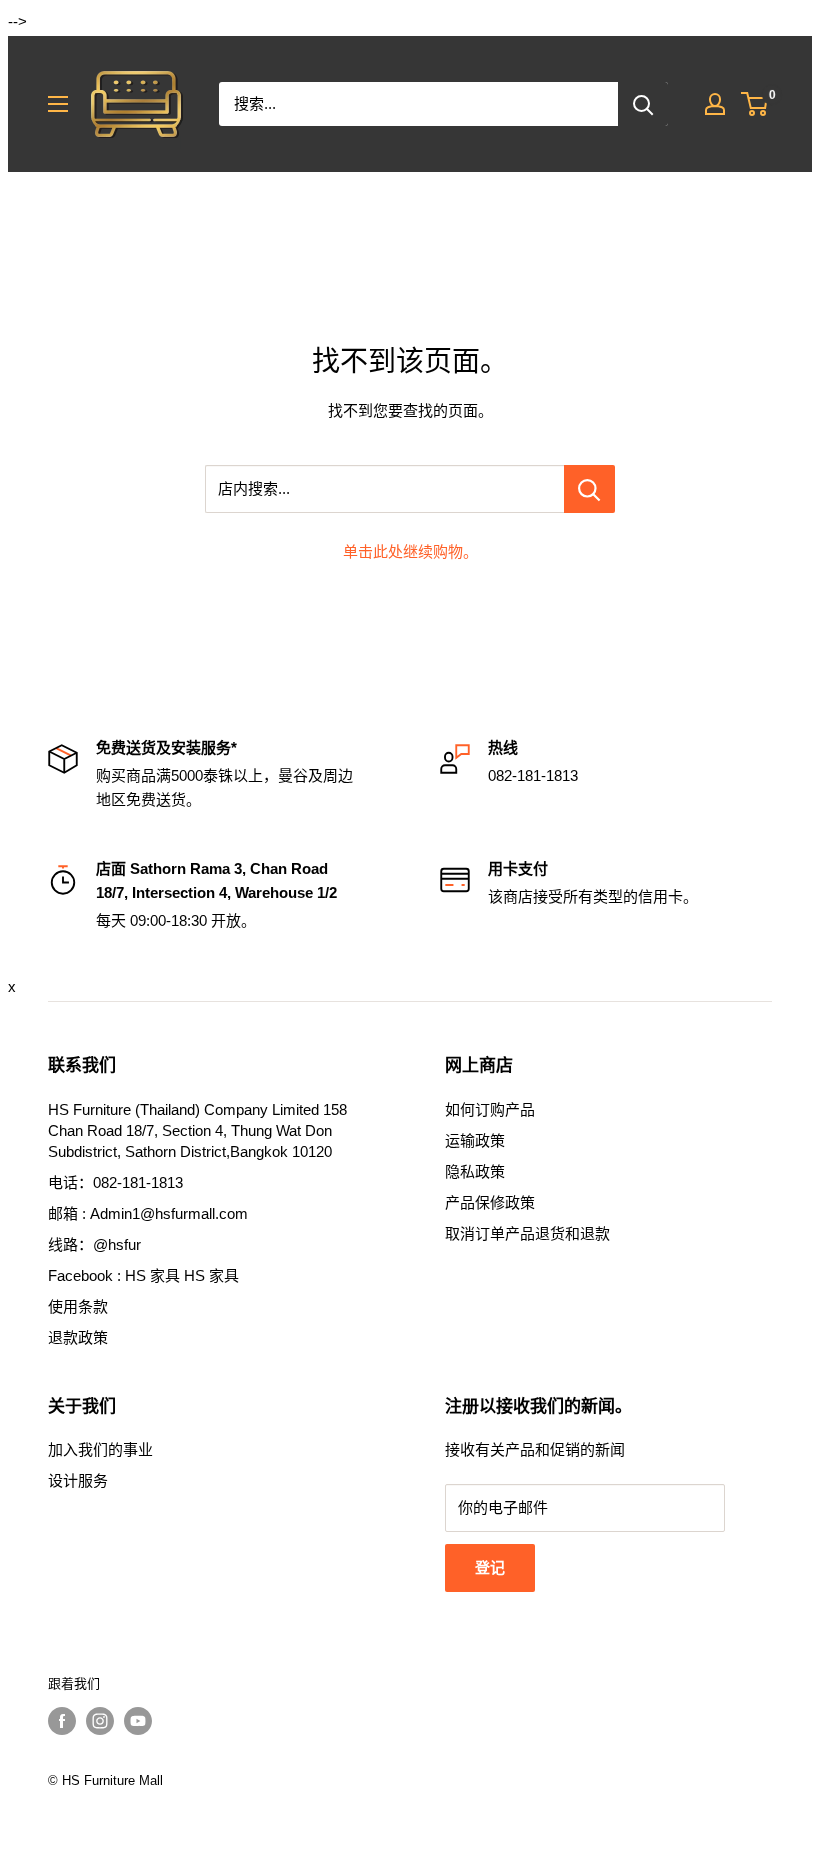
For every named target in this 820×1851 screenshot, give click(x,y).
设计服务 (78, 1480)
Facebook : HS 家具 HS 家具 (143, 1275)
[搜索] (643, 104)
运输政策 (475, 1140)
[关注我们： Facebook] (62, 1721)
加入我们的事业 (100, 1449)
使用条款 (78, 1306)
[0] (755, 104)
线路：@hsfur (94, 1244)
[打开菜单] (58, 104)
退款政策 (78, 1337)
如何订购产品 (490, 1109)
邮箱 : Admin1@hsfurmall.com (148, 1213)
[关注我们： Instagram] (100, 1721)
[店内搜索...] (589, 489)
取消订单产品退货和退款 (527, 1233)
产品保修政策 (490, 1202)
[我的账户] (715, 104)
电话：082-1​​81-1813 (115, 1182)
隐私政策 (475, 1171)
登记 (490, 1567)
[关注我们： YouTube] (138, 1721)
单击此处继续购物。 (410, 551)
